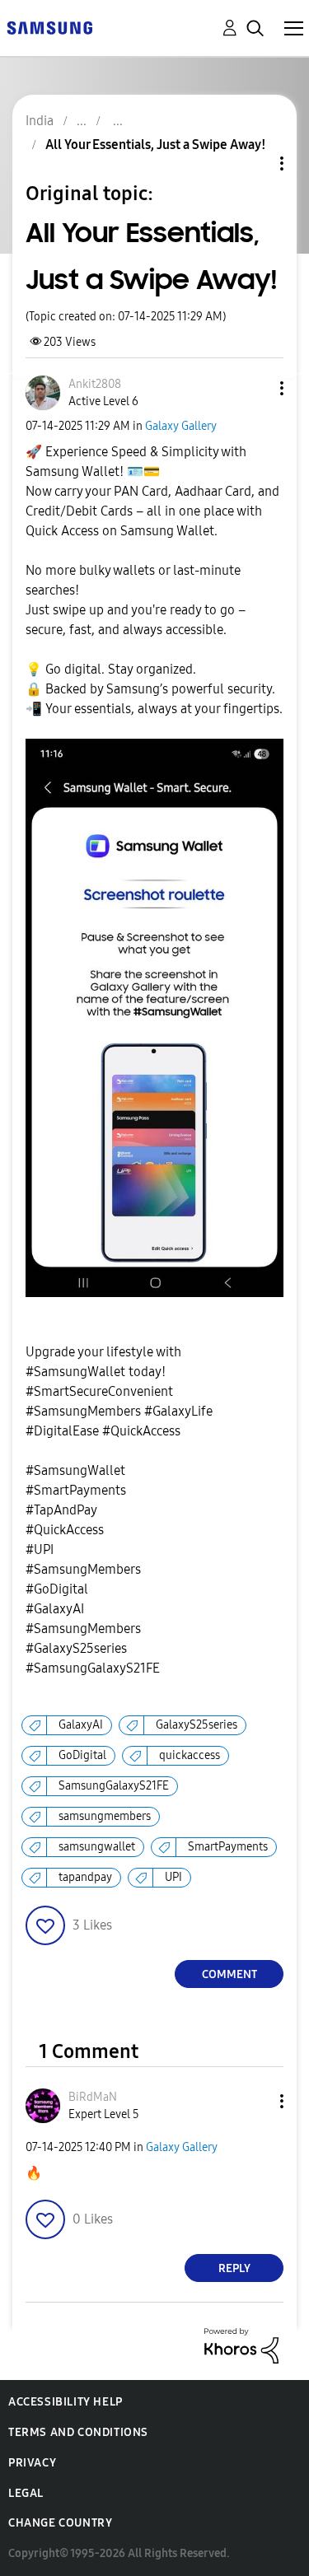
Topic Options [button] (254, 163)
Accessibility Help (66, 2402)
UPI (173, 1877)
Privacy (32, 2463)
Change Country (60, 2523)
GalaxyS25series (197, 1725)
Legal (26, 2493)
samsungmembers (105, 1816)
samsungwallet (97, 1847)
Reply (234, 2268)
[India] (49, 27)
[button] (255, 388)
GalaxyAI (81, 1725)
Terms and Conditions (78, 2432)
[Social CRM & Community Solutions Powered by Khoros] (241, 2345)
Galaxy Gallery (181, 426)
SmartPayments (228, 1847)
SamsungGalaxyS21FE (114, 1786)
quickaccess (190, 1755)
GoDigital (82, 1755)
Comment (229, 1974)
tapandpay (85, 1877)
